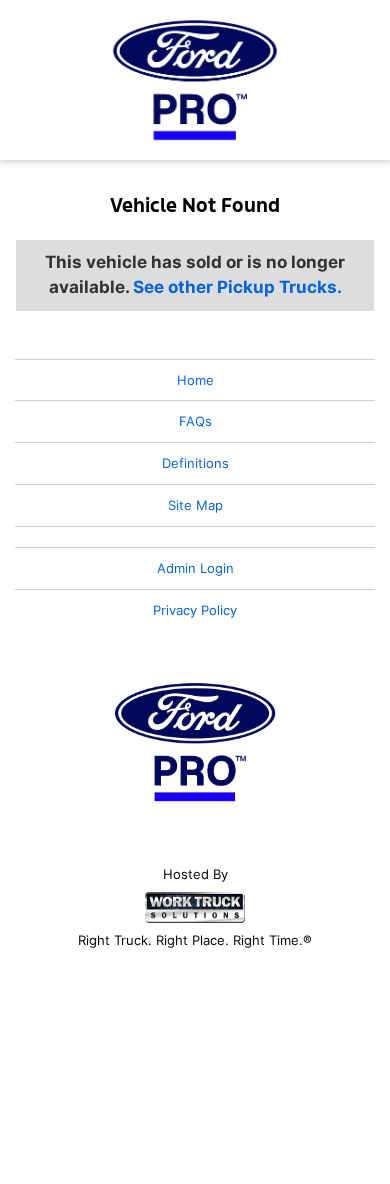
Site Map (195, 505)
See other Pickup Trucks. (237, 287)
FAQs (195, 421)
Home (195, 380)
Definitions (195, 463)
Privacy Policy (195, 610)
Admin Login (195, 568)
